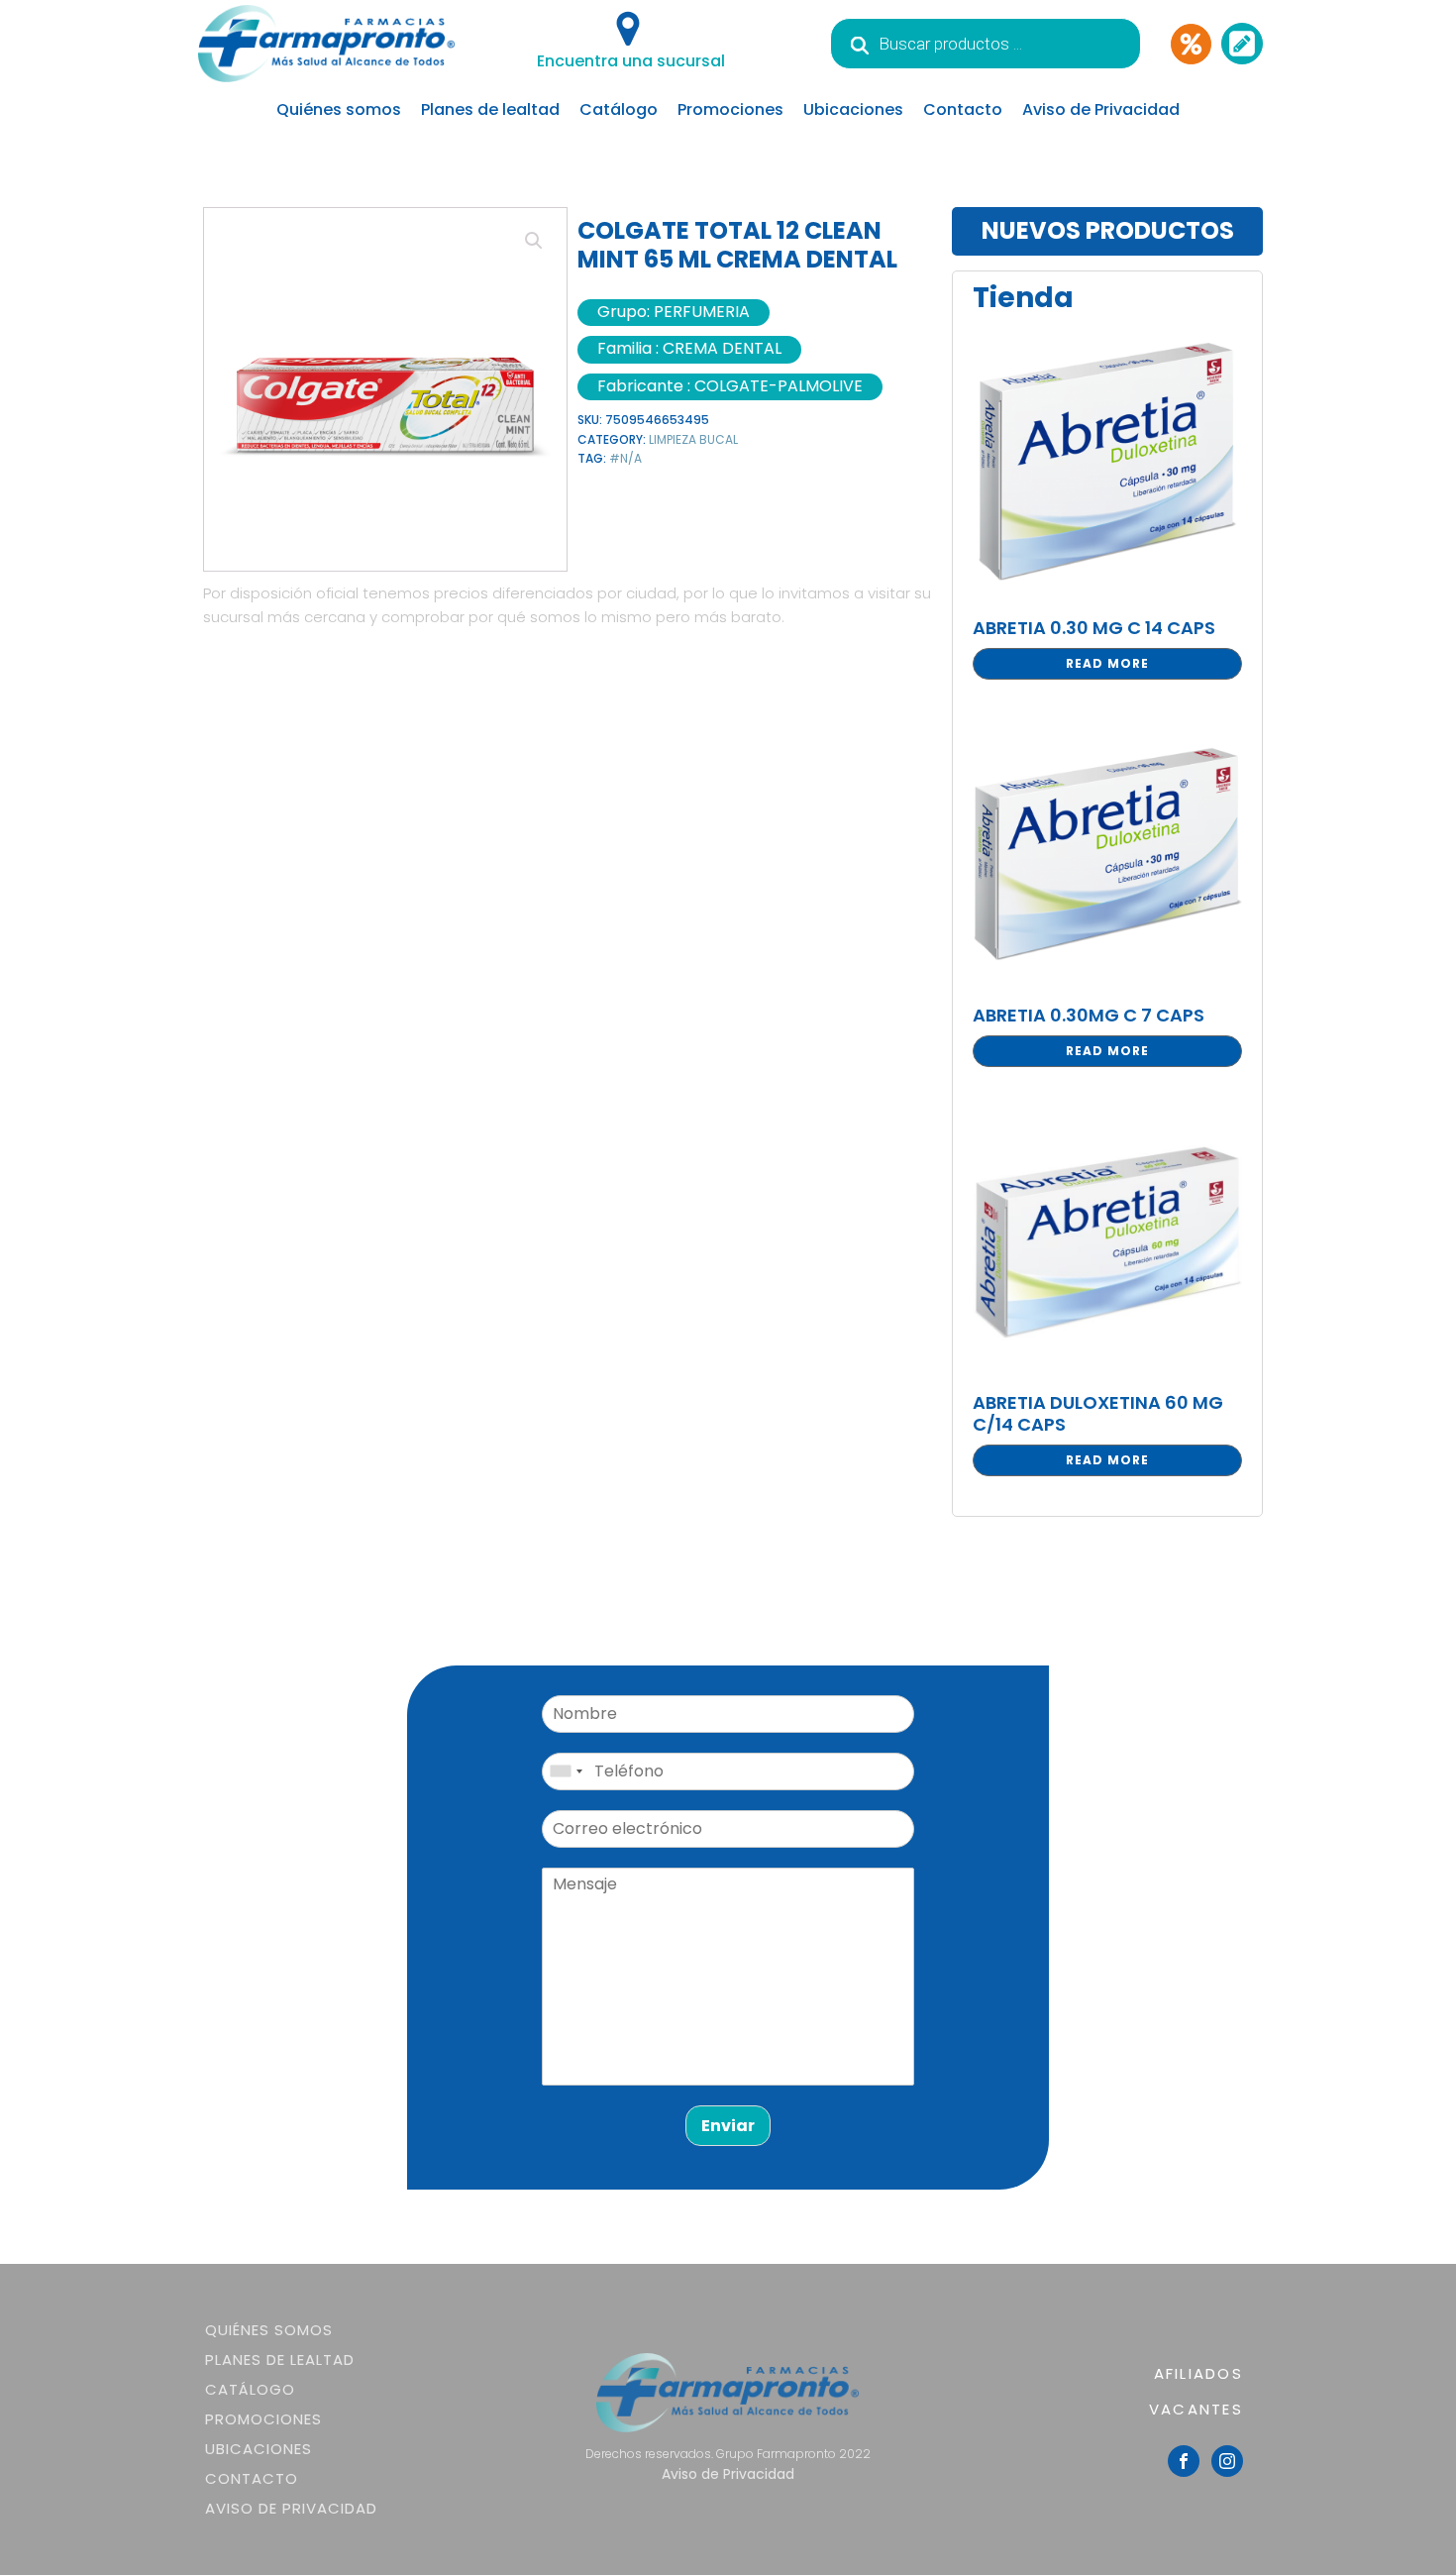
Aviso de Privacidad (1101, 109)
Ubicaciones (853, 109)
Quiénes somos (339, 109)
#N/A (625, 458)
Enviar (728, 2126)
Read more (1107, 663)
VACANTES (1196, 2409)
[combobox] (566, 1771)
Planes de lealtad (490, 109)
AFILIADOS (1198, 2373)
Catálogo (619, 109)
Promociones (730, 109)
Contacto (963, 109)
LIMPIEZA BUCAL (693, 439)
